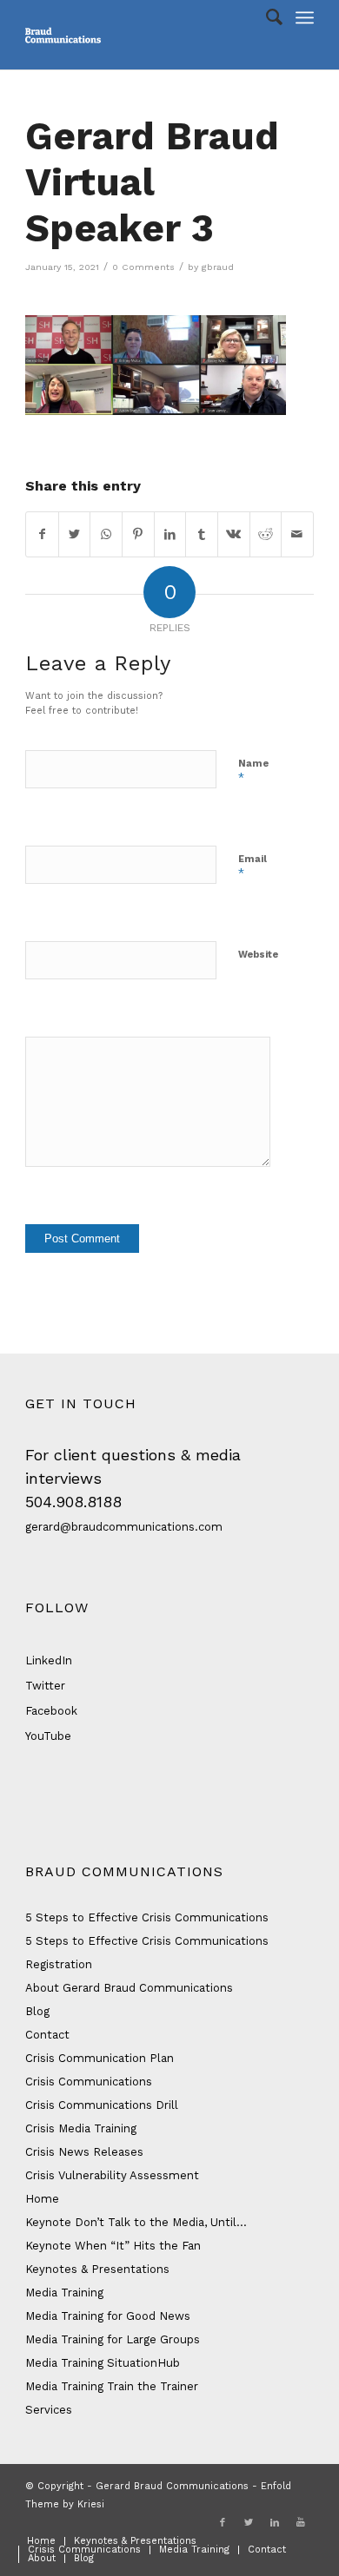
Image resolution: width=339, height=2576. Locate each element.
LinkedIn (49, 1660)
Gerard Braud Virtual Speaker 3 (152, 182)
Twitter (45, 1686)
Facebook (51, 1711)
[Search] (266, 17)
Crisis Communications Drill (102, 2105)
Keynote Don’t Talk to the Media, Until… (136, 2222)
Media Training (64, 2293)
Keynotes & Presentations (97, 2269)
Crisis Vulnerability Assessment (112, 2175)
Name (253, 771)
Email (253, 867)
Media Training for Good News (108, 2316)
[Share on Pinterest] (138, 534)
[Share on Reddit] (266, 534)
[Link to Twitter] (249, 2523)
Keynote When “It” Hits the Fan (113, 2246)
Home (42, 2199)
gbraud (218, 267)
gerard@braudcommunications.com (124, 1527)
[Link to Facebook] (223, 2523)
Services (49, 2410)
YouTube (48, 1736)
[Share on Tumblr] (202, 534)
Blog (37, 2011)
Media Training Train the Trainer (112, 2386)
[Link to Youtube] (301, 2523)
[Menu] (305, 17)
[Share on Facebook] (42, 534)
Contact (47, 2035)
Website (258, 955)
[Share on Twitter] (75, 534)
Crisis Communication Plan (100, 2058)
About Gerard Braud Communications (129, 1988)
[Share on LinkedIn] (170, 534)
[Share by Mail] (297, 534)
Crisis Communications (89, 2082)
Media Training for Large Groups (113, 2339)
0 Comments (143, 267)
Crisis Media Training (81, 2128)
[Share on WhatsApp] (106, 534)
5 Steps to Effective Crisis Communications (147, 1917)
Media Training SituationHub (103, 2363)
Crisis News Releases (84, 2152)
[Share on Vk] (234, 534)
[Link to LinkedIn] (275, 2523)
